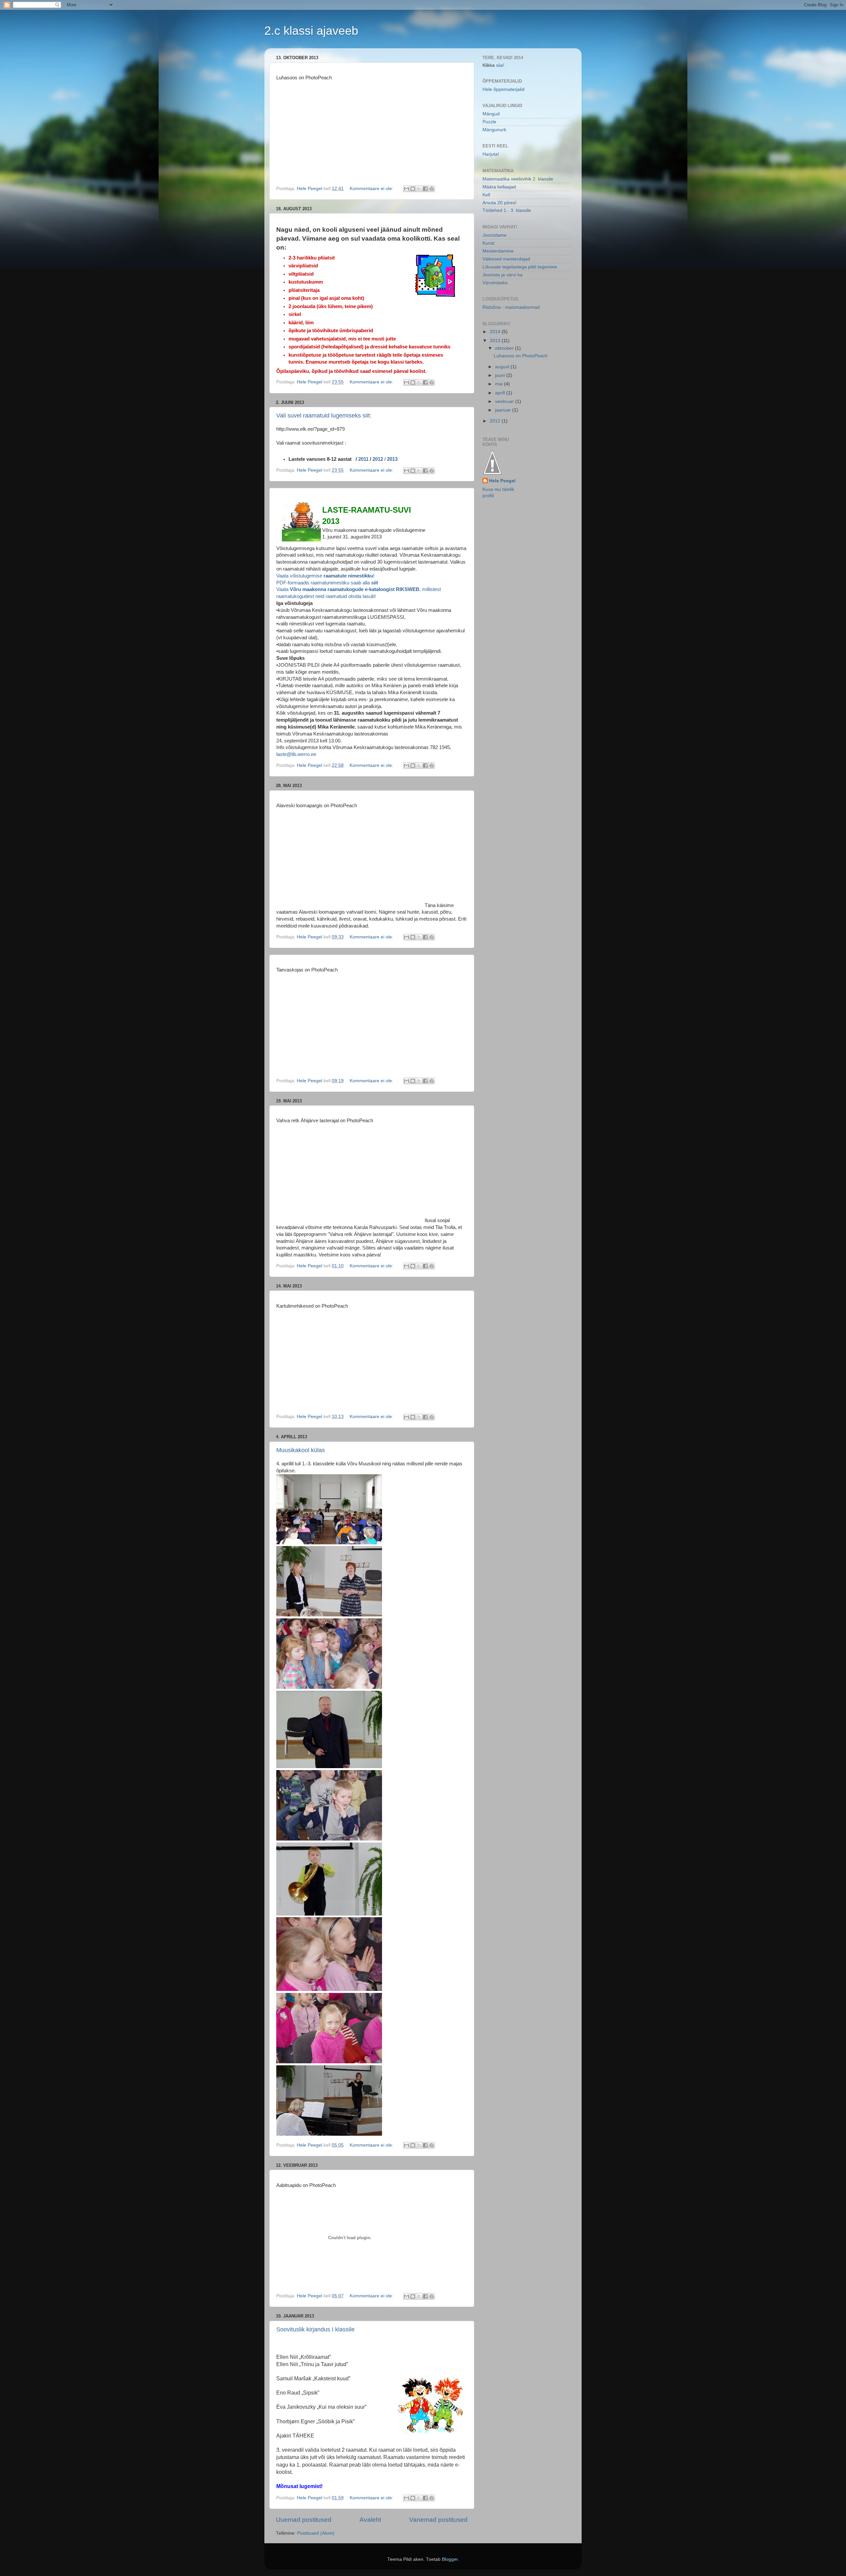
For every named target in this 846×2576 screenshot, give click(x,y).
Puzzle (489, 122)
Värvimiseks (495, 283)
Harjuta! (491, 154)
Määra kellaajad (499, 187)
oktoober (505, 348)
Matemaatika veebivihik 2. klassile (518, 179)
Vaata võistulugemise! (325, 576)
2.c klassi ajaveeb (311, 31)
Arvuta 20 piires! (500, 203)
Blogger (450, 2559)
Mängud (491, 114)
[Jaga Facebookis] (425, 189)
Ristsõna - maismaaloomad (511, 307)
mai (500, 384)
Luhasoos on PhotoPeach (521, 356)
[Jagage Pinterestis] (432, 189)
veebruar (505, 401)
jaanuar (504, 410)
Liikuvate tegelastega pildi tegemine (520, 267)
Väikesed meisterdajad (506, 259)
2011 (363, 459)
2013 (392, 459)
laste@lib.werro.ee (296, 754)
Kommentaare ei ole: (372, 189)
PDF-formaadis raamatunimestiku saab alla (327, 583)
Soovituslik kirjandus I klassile (315, 2329)
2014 (496, 332)
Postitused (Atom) (316, 2533)
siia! (500, 65)
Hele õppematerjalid (503, 89)
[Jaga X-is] (419, 189)
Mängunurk (494, 130)
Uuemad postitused (304, 2520)
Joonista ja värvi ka (502, 275)
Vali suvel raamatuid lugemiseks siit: (324, 416)
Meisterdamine (498, 251)
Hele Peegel (502, 481)
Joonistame (495, 235)
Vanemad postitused (438, 2520)
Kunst (488, 243)
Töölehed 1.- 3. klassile (507, 210)
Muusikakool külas (301, 1450)
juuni (501, 375)
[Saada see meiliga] (406, 189)
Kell (486, 195)
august (503, 367)
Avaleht (370, 2520)
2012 (378, 459)
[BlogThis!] (413, 189)
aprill (501, 393)
